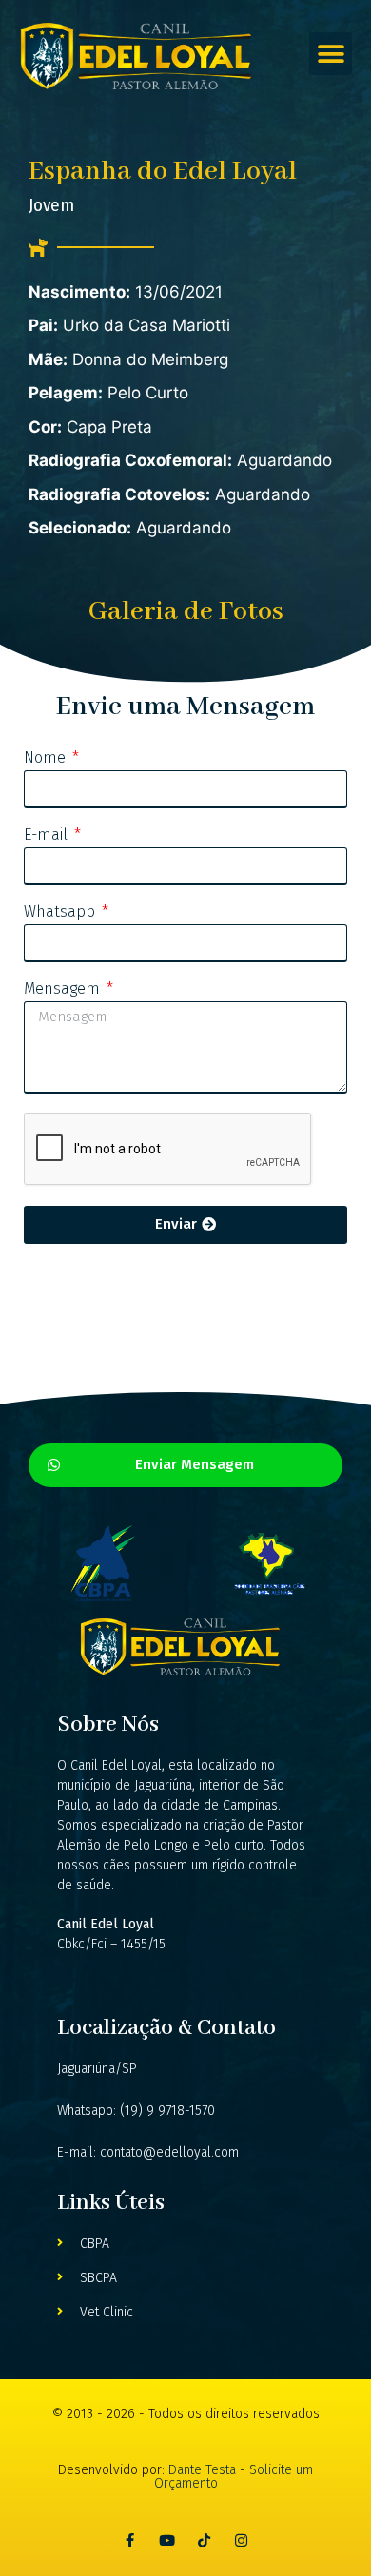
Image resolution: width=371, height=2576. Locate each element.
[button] (331, 54)
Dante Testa (204, 2470)
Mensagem (64, 989)
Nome (47, 758)
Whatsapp (61, 912)
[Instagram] (241, 2540)
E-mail (48, 835)
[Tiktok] (204, 2540)
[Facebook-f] (130, 2540)
